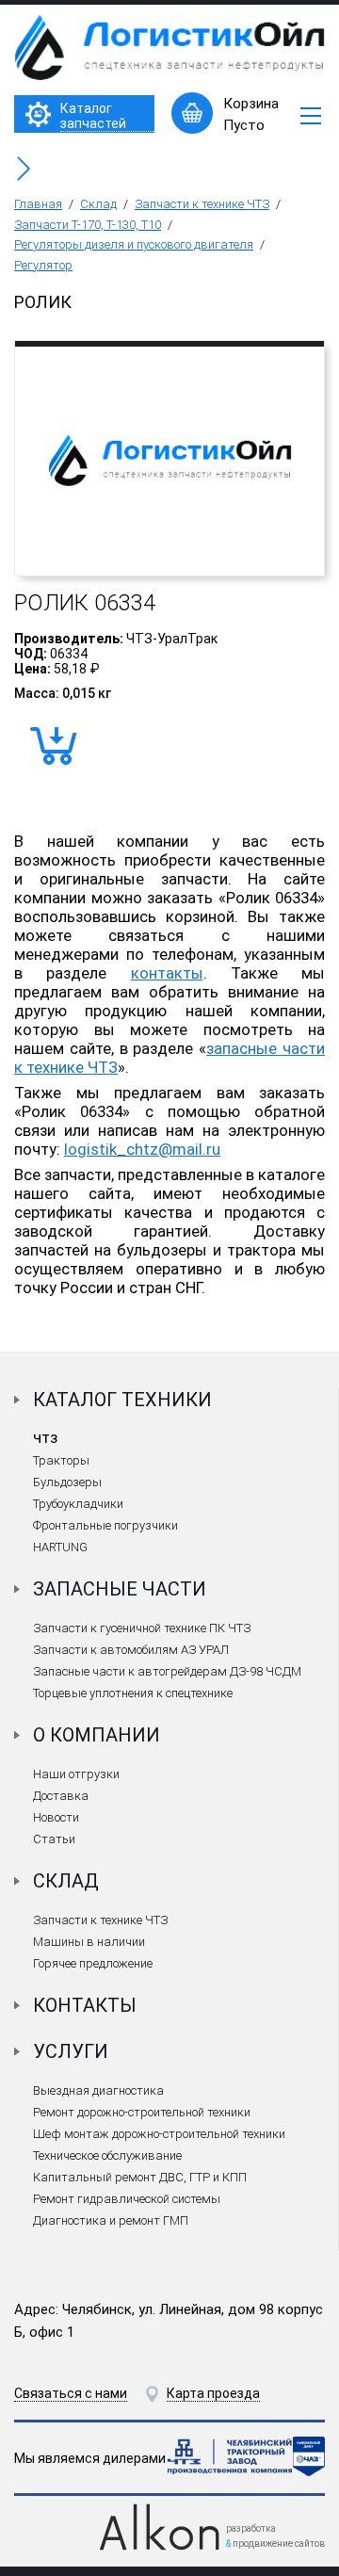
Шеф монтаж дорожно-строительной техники (159, 2134)
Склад (98, 204)
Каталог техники (122, 1400)
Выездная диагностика (98, 2090)
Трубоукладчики (78, 1504)
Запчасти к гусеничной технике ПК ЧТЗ (142, 1628)
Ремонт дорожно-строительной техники (142, 2112)
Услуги (71, 2051)
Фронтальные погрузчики (105, 1525)
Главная (38, 204)
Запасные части (120, 1589)
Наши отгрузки (76, 1774)
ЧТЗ (45, 1439)
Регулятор (43, 265)
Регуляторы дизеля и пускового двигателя (134, 244)
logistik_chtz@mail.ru (142, 1149)
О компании (97, 1735)
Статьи (54, 1839)
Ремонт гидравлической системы (127, 2199)
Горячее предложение (93, 1963)
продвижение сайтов (279, 2544)
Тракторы (61, 1460)
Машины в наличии (89, 1942)
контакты (167, 973)
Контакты (85, 2005)
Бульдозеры (67, 1482)
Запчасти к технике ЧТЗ (202, 204)
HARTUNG (60, 1547)
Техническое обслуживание (107, 2155)
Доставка (61, 1796)
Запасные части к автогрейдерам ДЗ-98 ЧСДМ (167, 1671)
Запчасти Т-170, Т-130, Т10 (88, 225)
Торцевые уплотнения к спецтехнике (133, 1693)
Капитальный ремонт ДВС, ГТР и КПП (140, 2177)
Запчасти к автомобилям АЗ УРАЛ (131, 1650)
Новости (56, 1817)
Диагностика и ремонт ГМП (111, 2220)
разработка (251, 2528)
